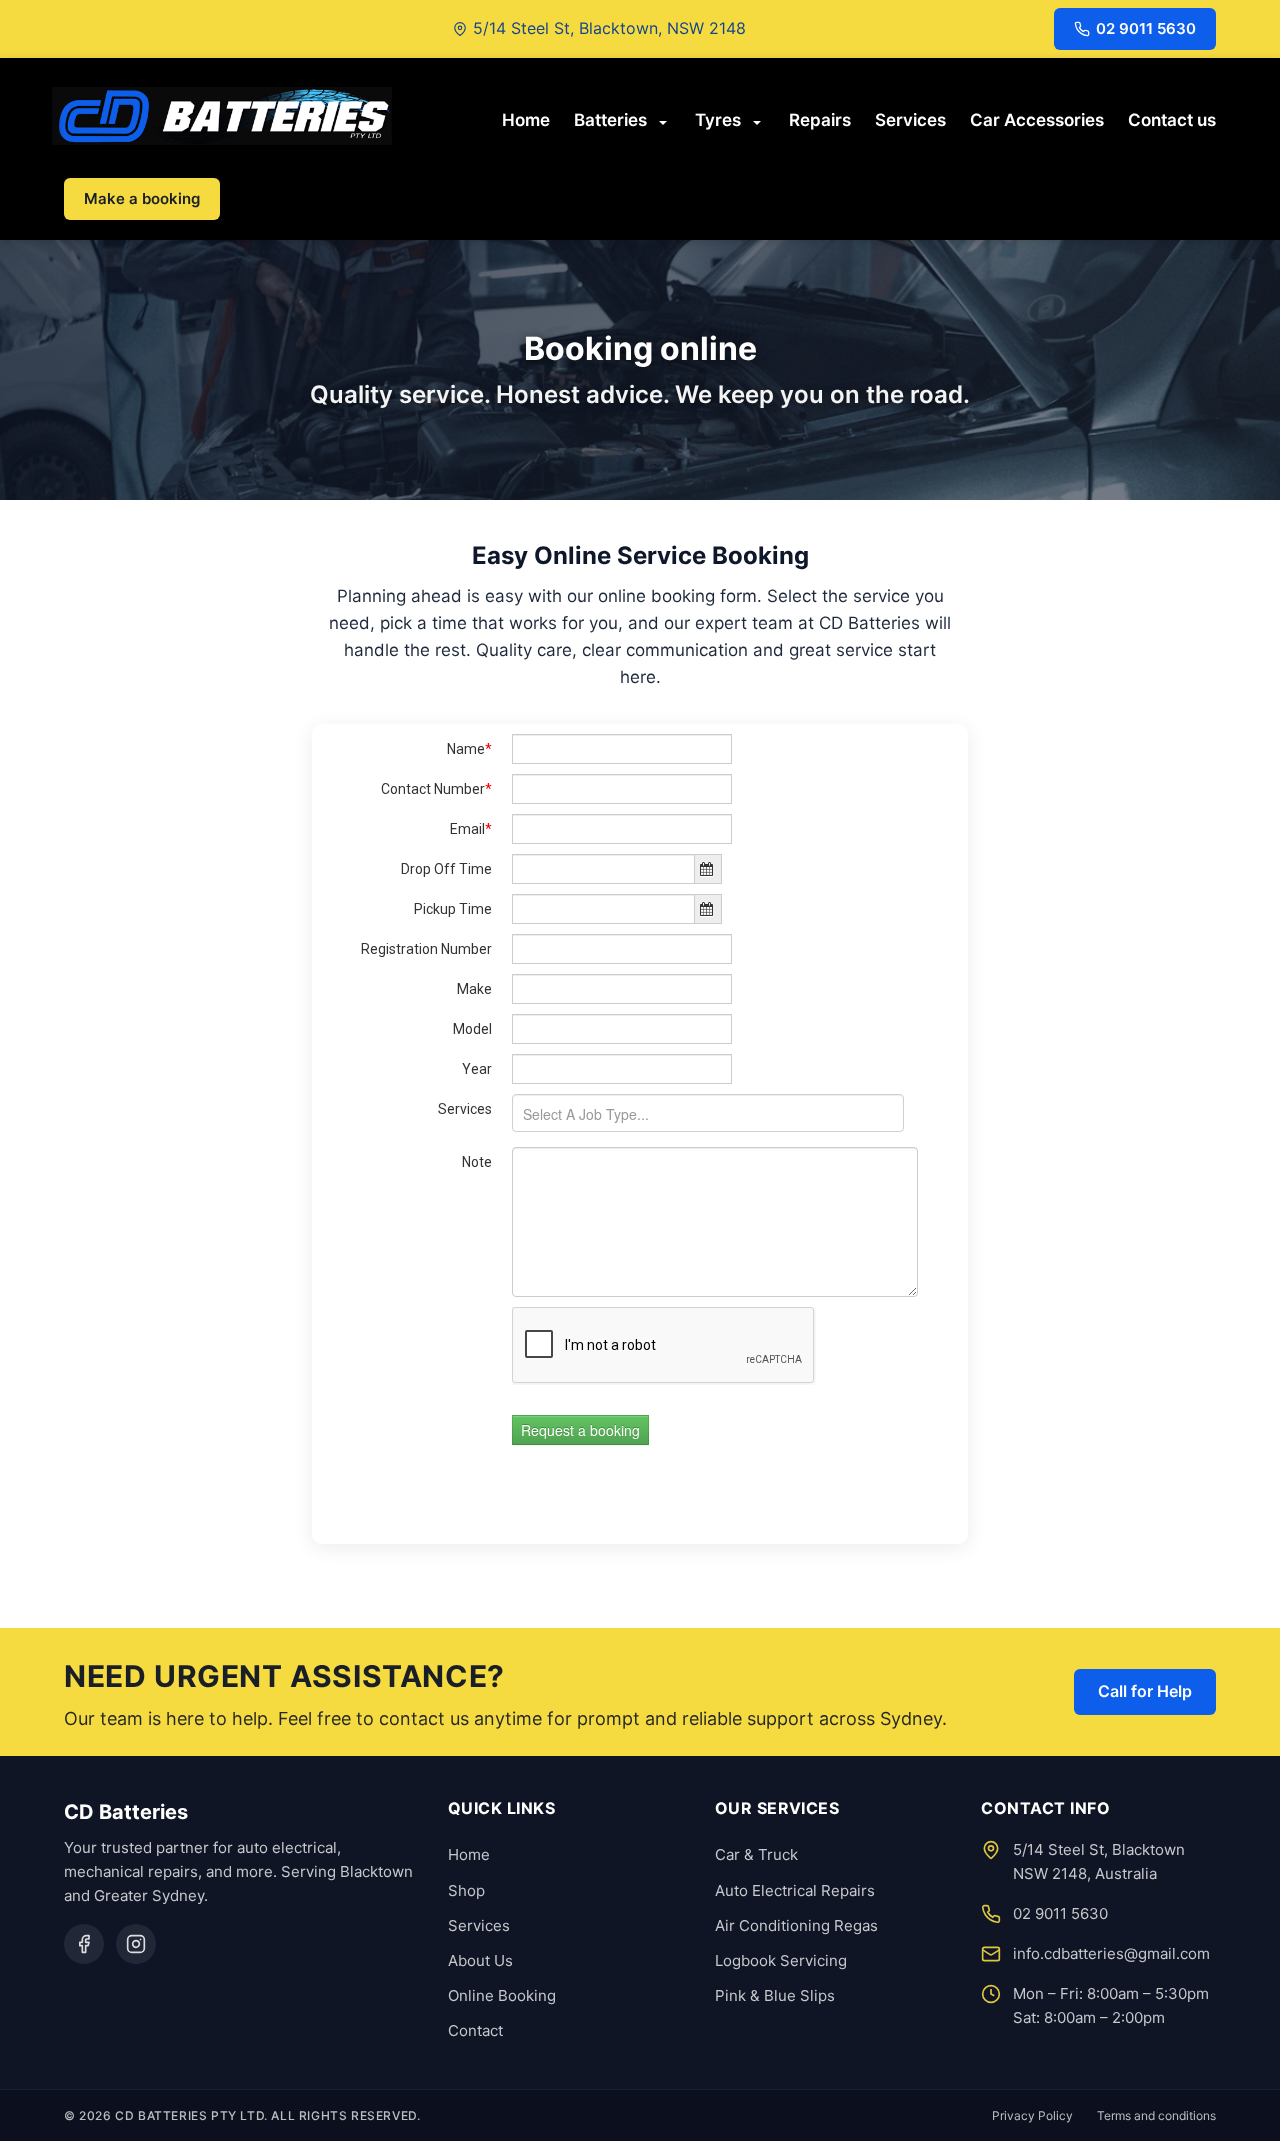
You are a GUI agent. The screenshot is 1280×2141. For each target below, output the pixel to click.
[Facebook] (84, 1944)
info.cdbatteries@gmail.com (1111, 1953)
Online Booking (502, 1995)
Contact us (1172, 119)
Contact (475, 2030)
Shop (466, 1890)
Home (526, 119)
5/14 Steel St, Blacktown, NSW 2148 (609, 28)
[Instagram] (136, 1944)
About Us (480, 1960)
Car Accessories (1037, 119)
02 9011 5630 (1146, 28)
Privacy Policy (1032, 2115)
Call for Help (1145, 1691)
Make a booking (142, 198)
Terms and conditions (1156, 2115)
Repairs (820, 119)
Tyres (718, 119)
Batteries (610, 119)
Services (910, 119)
